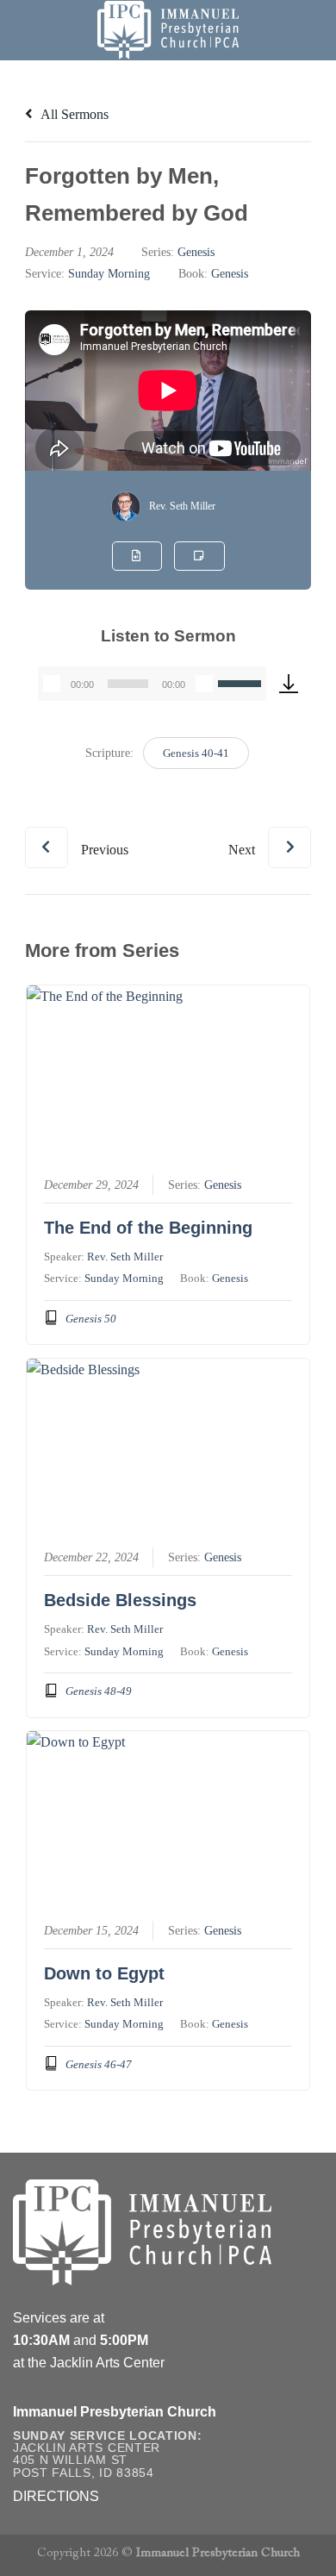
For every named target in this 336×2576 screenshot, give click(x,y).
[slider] (242, 682)
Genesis (196, 252)
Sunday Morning (109, 274)
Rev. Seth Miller (182, 506)
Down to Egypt (104, 1973)
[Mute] (204, 684)
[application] (152, 684)
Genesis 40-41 (196, 753)
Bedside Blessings (120, 1600)
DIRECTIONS (56, 2496)
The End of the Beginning (148, 1228)
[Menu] (23, 30)
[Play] (52, 684)
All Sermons (73, 114)
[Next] (270, 834)
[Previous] (77, 834)
